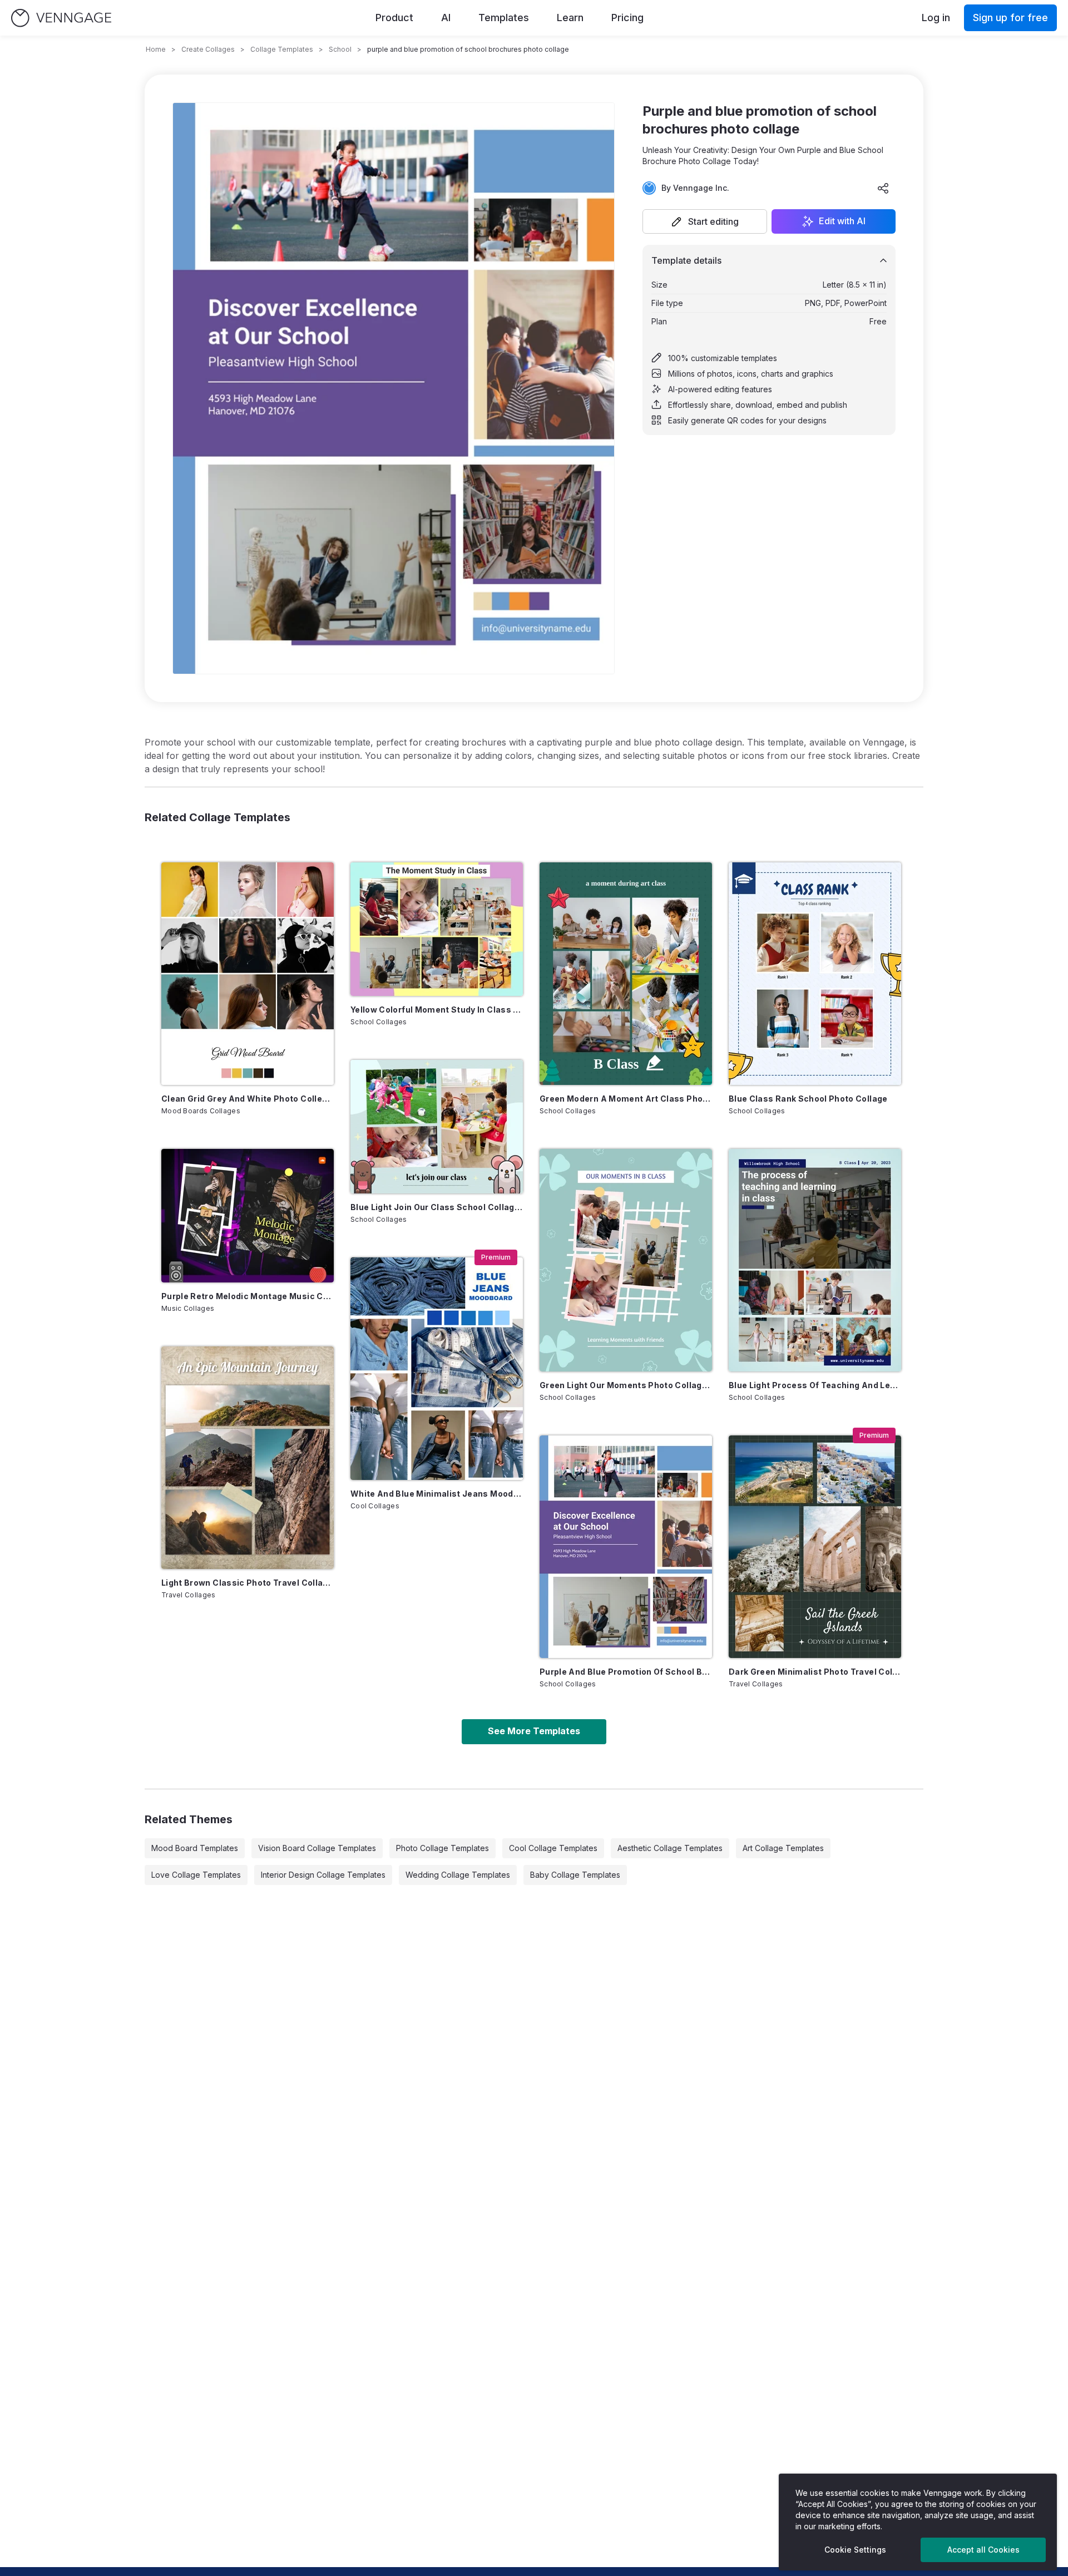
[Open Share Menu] (883, 188)
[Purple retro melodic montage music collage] (248, 1216)
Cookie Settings (855, 2550)
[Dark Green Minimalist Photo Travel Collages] (815, 1547)
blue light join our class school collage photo (437, 1207)
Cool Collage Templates (553, 1848)
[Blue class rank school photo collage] (815, 974)
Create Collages (208, 49)
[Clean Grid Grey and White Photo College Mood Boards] (248, 974)
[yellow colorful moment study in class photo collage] (437, 929)
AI (446, 18)
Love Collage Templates (196, 1875)
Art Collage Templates (783, 1848)
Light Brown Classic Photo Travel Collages (248, 1583)
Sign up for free (1010, 18)
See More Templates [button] (534, 1731)
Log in (936, 18)
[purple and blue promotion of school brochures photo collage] (626, 1547)
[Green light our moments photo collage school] (626, 1260)
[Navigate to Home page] (61, 18)
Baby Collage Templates (575, 1875)
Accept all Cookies (983, 2550)
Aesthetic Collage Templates (670, 1848)
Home (156, 49)
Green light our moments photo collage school (626, 1385)
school (340, 49)
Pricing (627, 18)
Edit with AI (842, 221)
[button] (705, 221)
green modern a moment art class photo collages (626, 1099)
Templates (504, 18)
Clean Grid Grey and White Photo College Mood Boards (248, 1099)
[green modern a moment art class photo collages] (626, 974)
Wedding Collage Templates (458, 1875)
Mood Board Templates (195, 1848)
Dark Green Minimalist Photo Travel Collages (815, 1672)
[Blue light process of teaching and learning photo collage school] (815, 1260)
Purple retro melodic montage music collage (248, 1296)
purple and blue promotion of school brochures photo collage (626, 1672)
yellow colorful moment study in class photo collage (437, 1010)
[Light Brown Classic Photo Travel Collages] (248, 1458)
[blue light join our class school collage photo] (437, 1127)
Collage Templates (282, 49)
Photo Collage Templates (442, 1848)
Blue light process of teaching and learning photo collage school (815, 1385)
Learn (570, 18)
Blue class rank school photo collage (808, 1099)
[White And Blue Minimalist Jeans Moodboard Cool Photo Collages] (437, 1369)
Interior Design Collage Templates (323, 1875)
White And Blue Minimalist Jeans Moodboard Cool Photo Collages (437, 1494)
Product (394, 18)
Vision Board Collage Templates (317, 1848)
